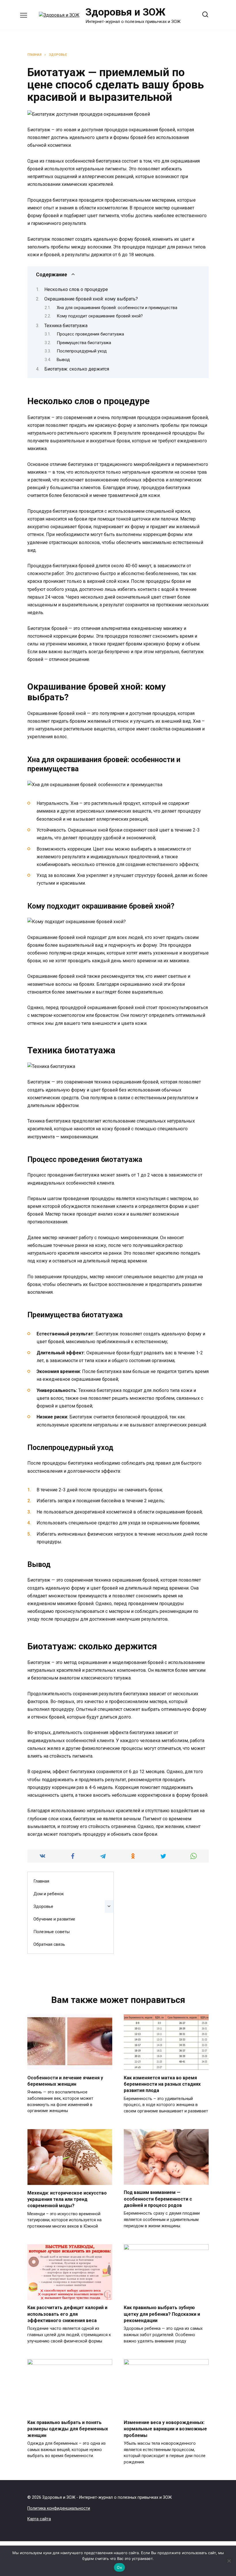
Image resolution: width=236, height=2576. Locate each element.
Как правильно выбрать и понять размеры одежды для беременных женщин (68, 2429)
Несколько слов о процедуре (76, 289)
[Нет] (229, 2561)
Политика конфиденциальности (59, 2508)
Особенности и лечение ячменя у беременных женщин (65, 2081)
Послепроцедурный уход (82, 351)
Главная (41, 1881)
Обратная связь (49, 1944)
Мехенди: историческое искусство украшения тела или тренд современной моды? (67, 2199)
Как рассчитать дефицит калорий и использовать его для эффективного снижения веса (67, 2314)
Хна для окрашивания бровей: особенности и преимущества (117, 308)
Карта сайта (39, 2519)
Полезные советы (52, 1932)
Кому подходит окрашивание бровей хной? (100, 316)
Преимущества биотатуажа (84, 343)
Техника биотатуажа (66, 326)
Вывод (63, 360)
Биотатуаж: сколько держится (77, 369)
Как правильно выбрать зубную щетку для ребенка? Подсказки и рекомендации (162, 2314)
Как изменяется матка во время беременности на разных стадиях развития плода (162, 2084)
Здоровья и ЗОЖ (125, 12)
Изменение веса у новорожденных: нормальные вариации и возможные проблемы (165, 2429)
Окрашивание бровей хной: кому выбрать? (91, 299)
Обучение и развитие (54, 1919)
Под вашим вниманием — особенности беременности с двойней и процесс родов (158, 2199)
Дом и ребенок (49, 1894)
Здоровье (43, 1906)
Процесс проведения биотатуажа (90, 334)
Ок (119, 2567)
